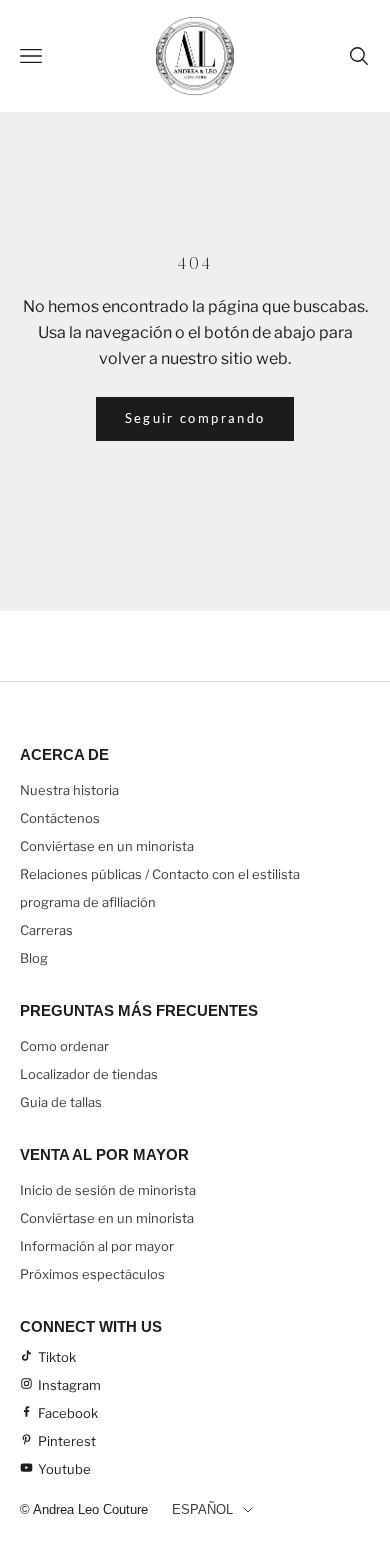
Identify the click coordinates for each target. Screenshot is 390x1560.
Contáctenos (60, 818)
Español (202, 1509)
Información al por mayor (97, 1246)
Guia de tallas (61, 1102)
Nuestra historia (69, 790)
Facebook (68, 1413)
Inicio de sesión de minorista (108, 1190)
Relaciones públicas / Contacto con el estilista (160, 874)
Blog (34, 958)
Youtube (64, 1469)
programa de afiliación (88, 902)
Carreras (46, 930)
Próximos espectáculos (92, 1274)
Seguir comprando (195, 418)
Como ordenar (64, 1046)
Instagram (69, 1385)
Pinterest (67, 1441)
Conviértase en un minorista (107, 846)
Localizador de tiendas (89, 1074)
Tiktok (57, 1357)
